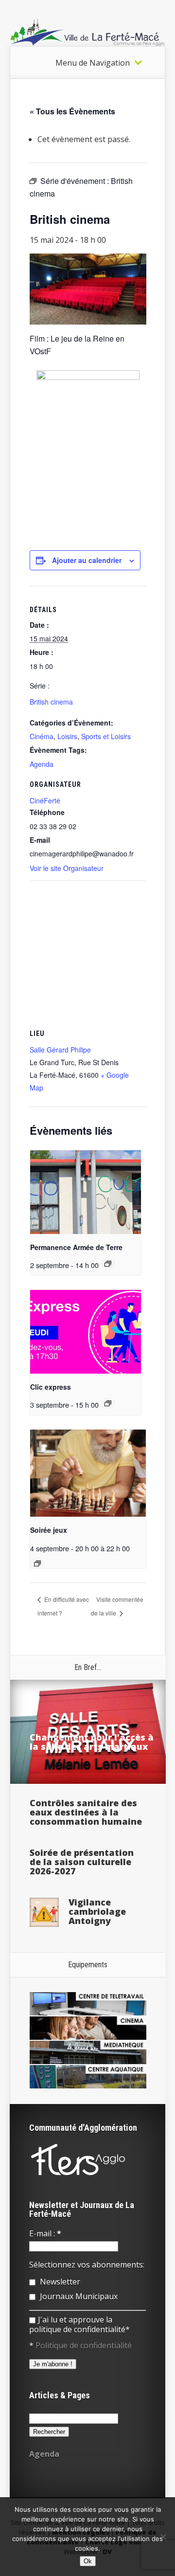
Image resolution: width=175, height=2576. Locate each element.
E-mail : (45, 2233)
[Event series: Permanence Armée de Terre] (108, 1264)
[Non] (163, 2537)
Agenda (42, 764)
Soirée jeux (49, 1530)
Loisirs (67, 736)
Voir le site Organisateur (67, 868)
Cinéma (42, 736)
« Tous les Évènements (72, 111)
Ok (88, 2561)
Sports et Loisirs (106, 736)
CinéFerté (45, 800)
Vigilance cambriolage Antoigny (97, 1911)
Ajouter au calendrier (87, 560)
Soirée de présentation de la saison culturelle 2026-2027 (82, 1862)
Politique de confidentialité (84, 2345)
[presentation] (86, 1192)
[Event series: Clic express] (108, 1403)
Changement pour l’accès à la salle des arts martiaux (92, 1742)
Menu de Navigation (93, 63)
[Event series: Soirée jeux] (37, 1563)
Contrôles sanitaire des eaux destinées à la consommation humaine (86, 1812)
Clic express (51, 1387)
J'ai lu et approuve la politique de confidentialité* (79, 2324)
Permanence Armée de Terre (76, 1247)
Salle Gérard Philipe (60, 1050)
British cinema (51, 702)
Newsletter (59, 2282)
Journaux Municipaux (78, 2296)
